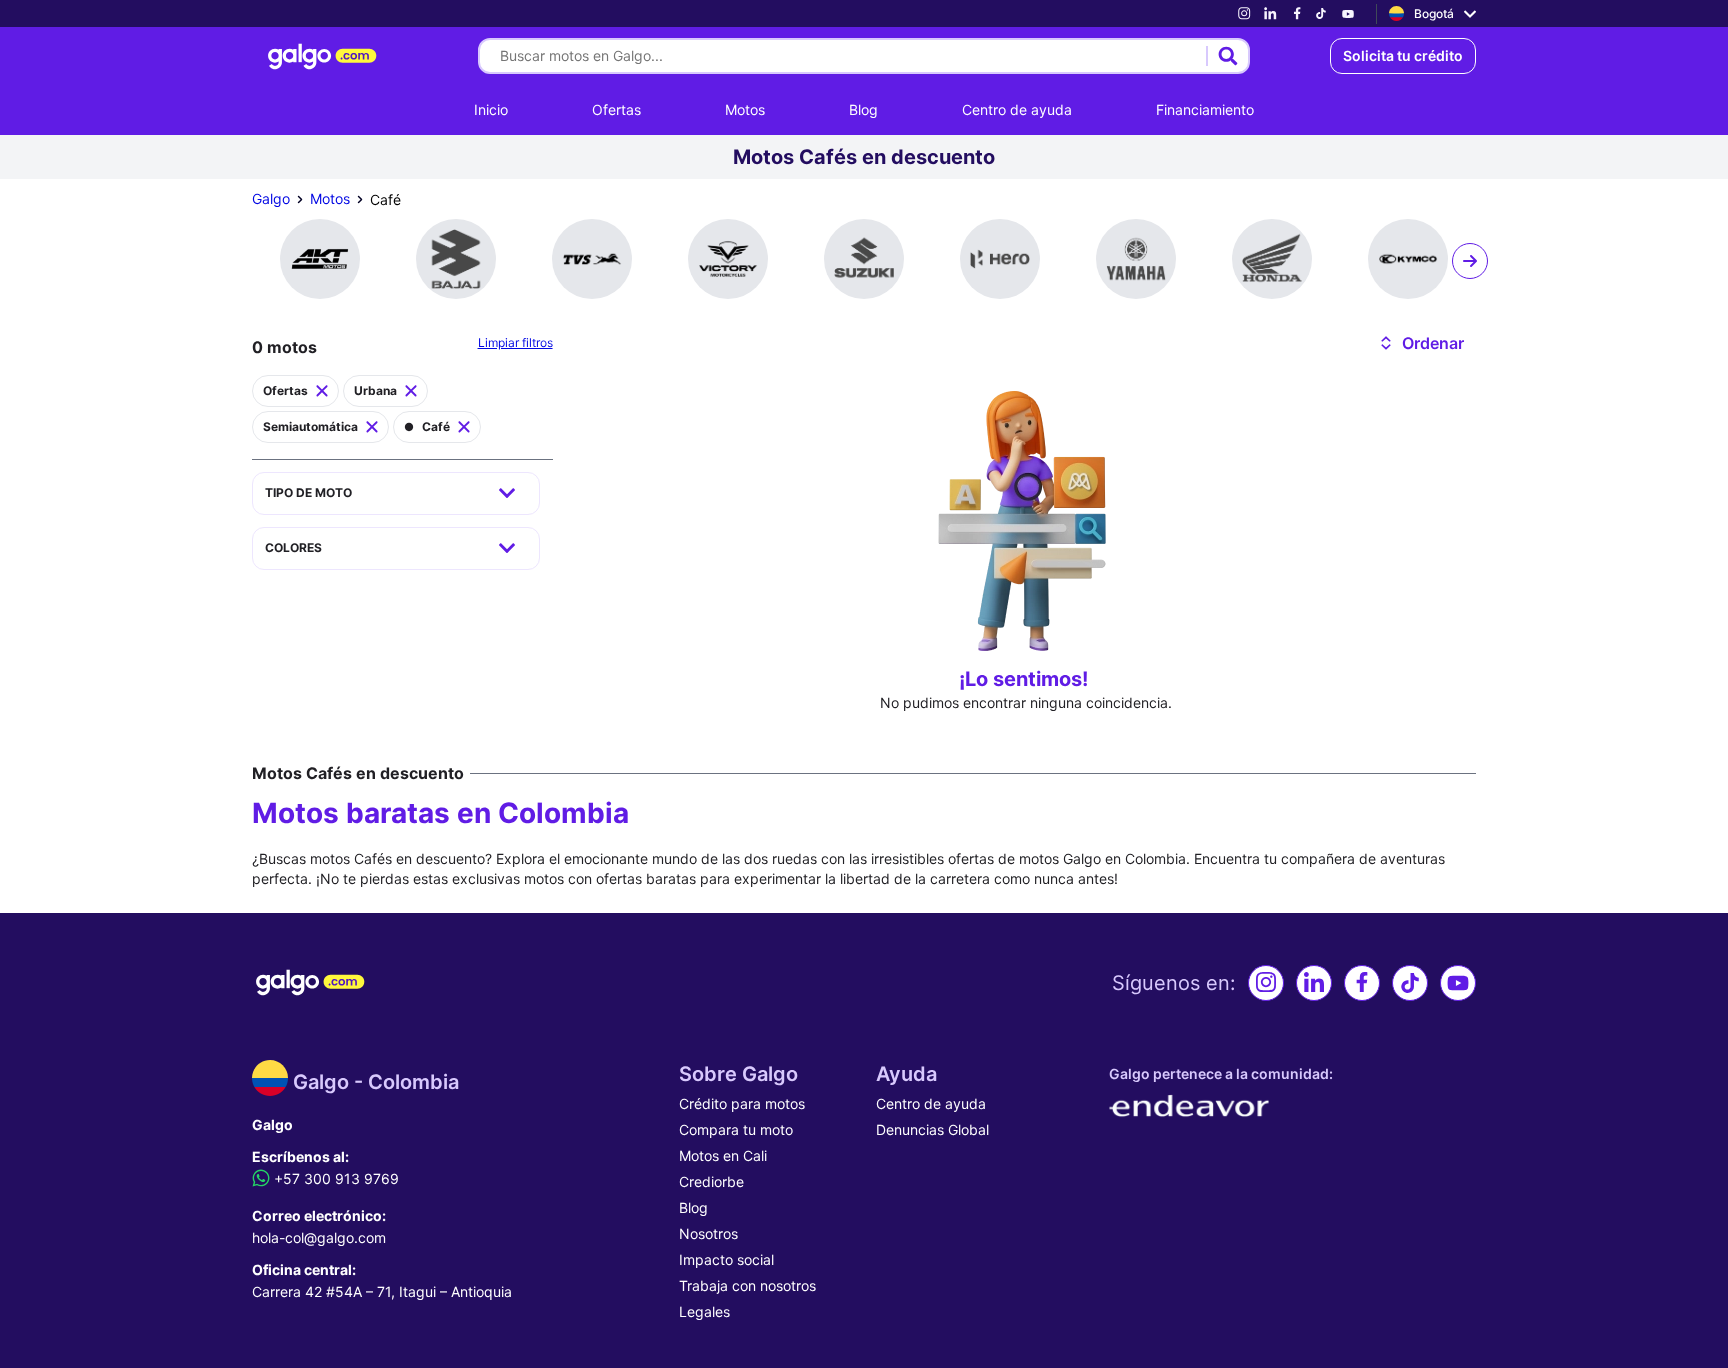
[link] (1244, 13)
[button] (1420, 343)
